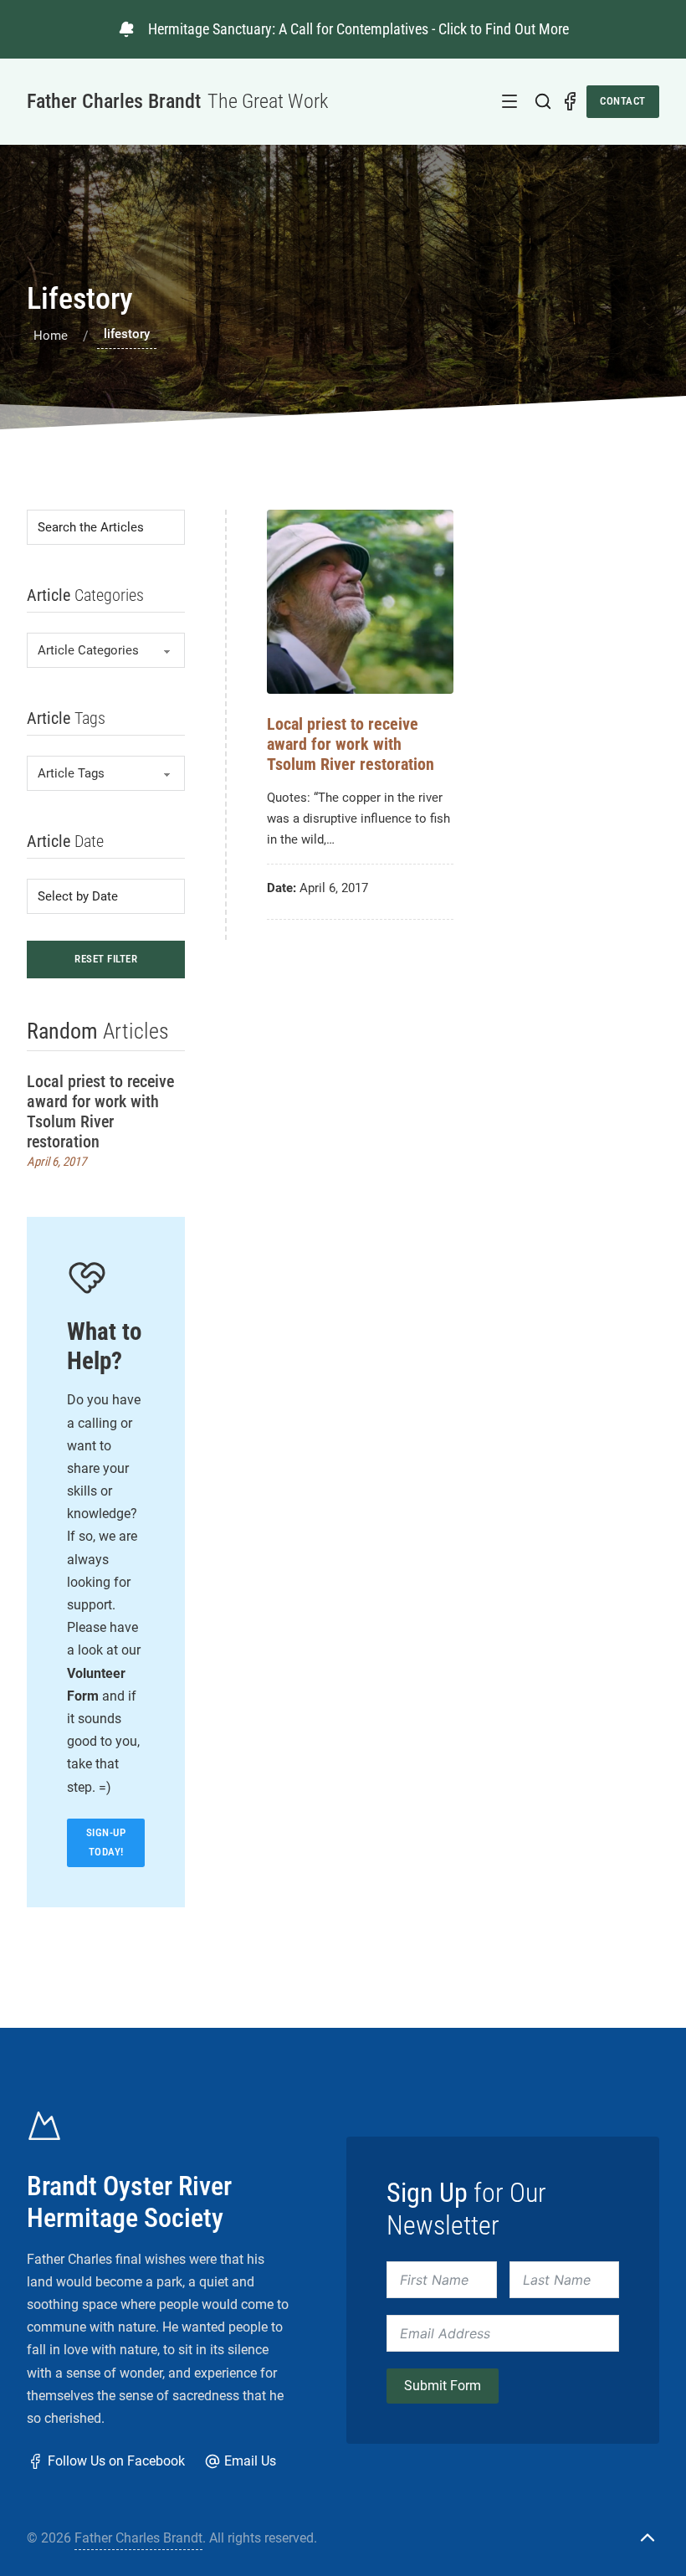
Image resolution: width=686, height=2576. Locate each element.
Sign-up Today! (106, 1842)
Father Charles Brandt (138, 2538)
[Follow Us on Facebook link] (570, 101)
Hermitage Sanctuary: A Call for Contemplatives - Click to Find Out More (358, 29)
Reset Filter (106, 959)
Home (51, 336)
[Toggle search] (543, 101)
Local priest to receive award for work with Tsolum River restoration (100, 1111)
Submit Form (443, 2386)
